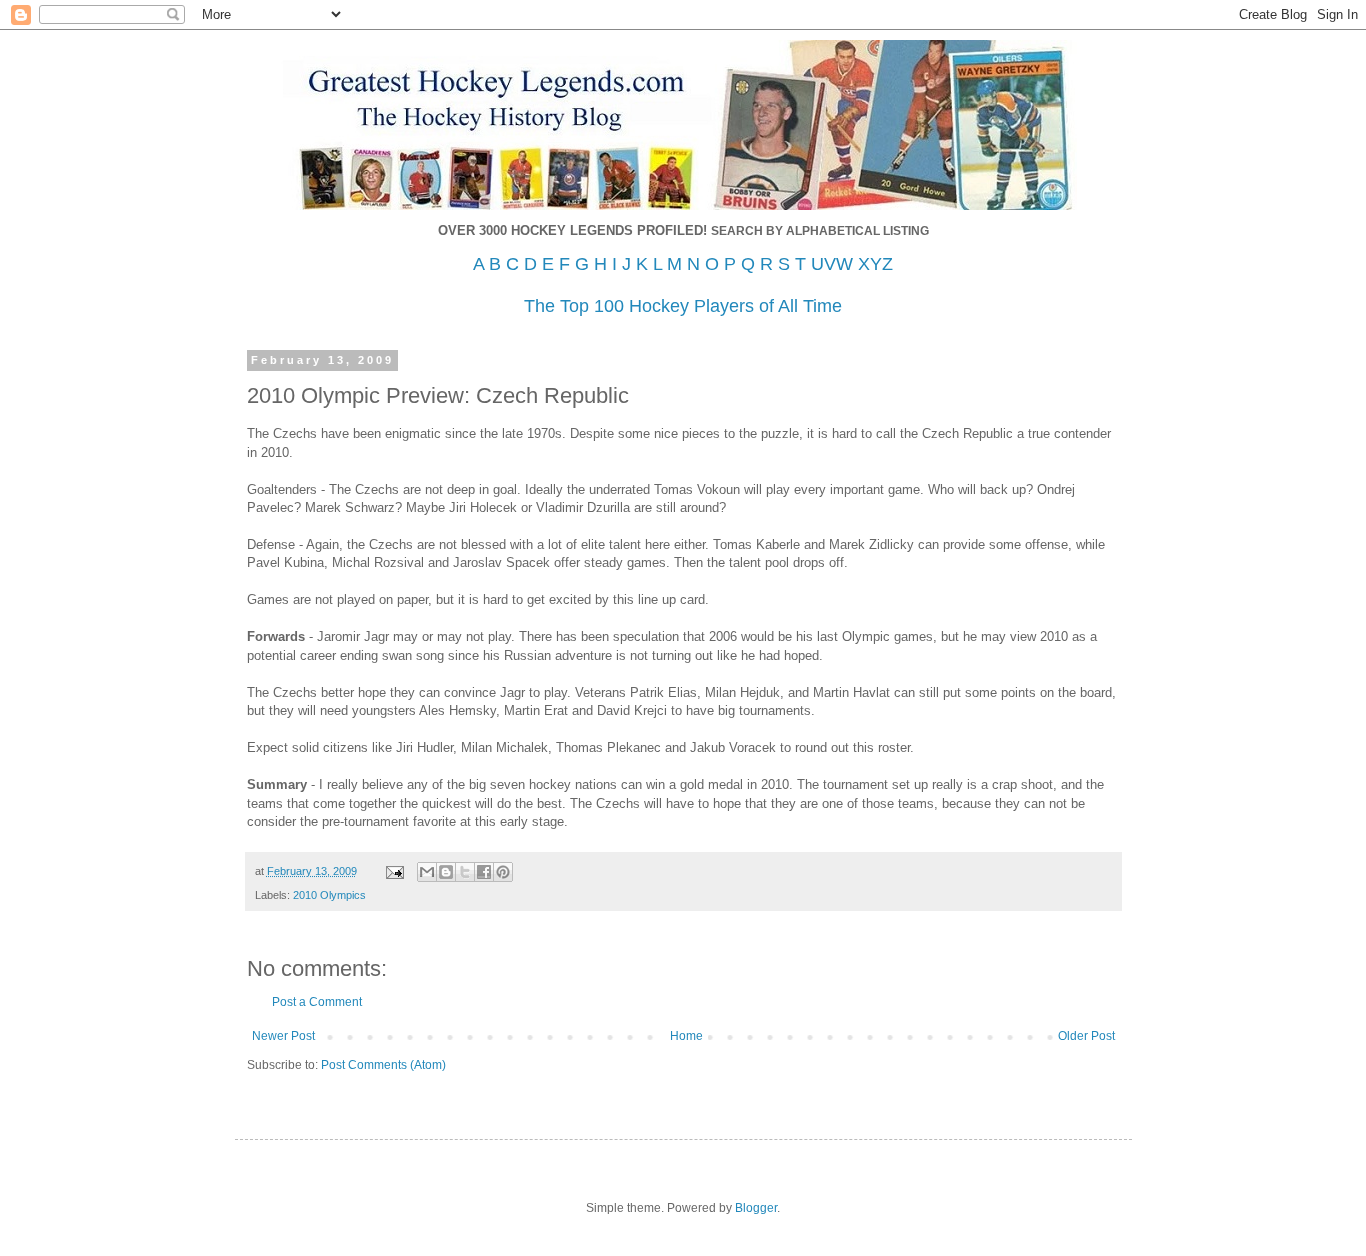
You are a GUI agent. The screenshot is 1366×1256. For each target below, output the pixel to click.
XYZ (875, 264)
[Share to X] (465, 872)
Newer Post (283, 1036)
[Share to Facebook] (484, 872)
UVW (832, 264)
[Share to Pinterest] (503, 872)
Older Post (1086, 1036)
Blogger (756, 1208)
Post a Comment (317, 1002)
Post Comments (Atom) (383, 1065)
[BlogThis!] (446, 872)
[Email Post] (394, 871)
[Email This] (427, 872)
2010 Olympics (329, 895)
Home (686, 1036)
